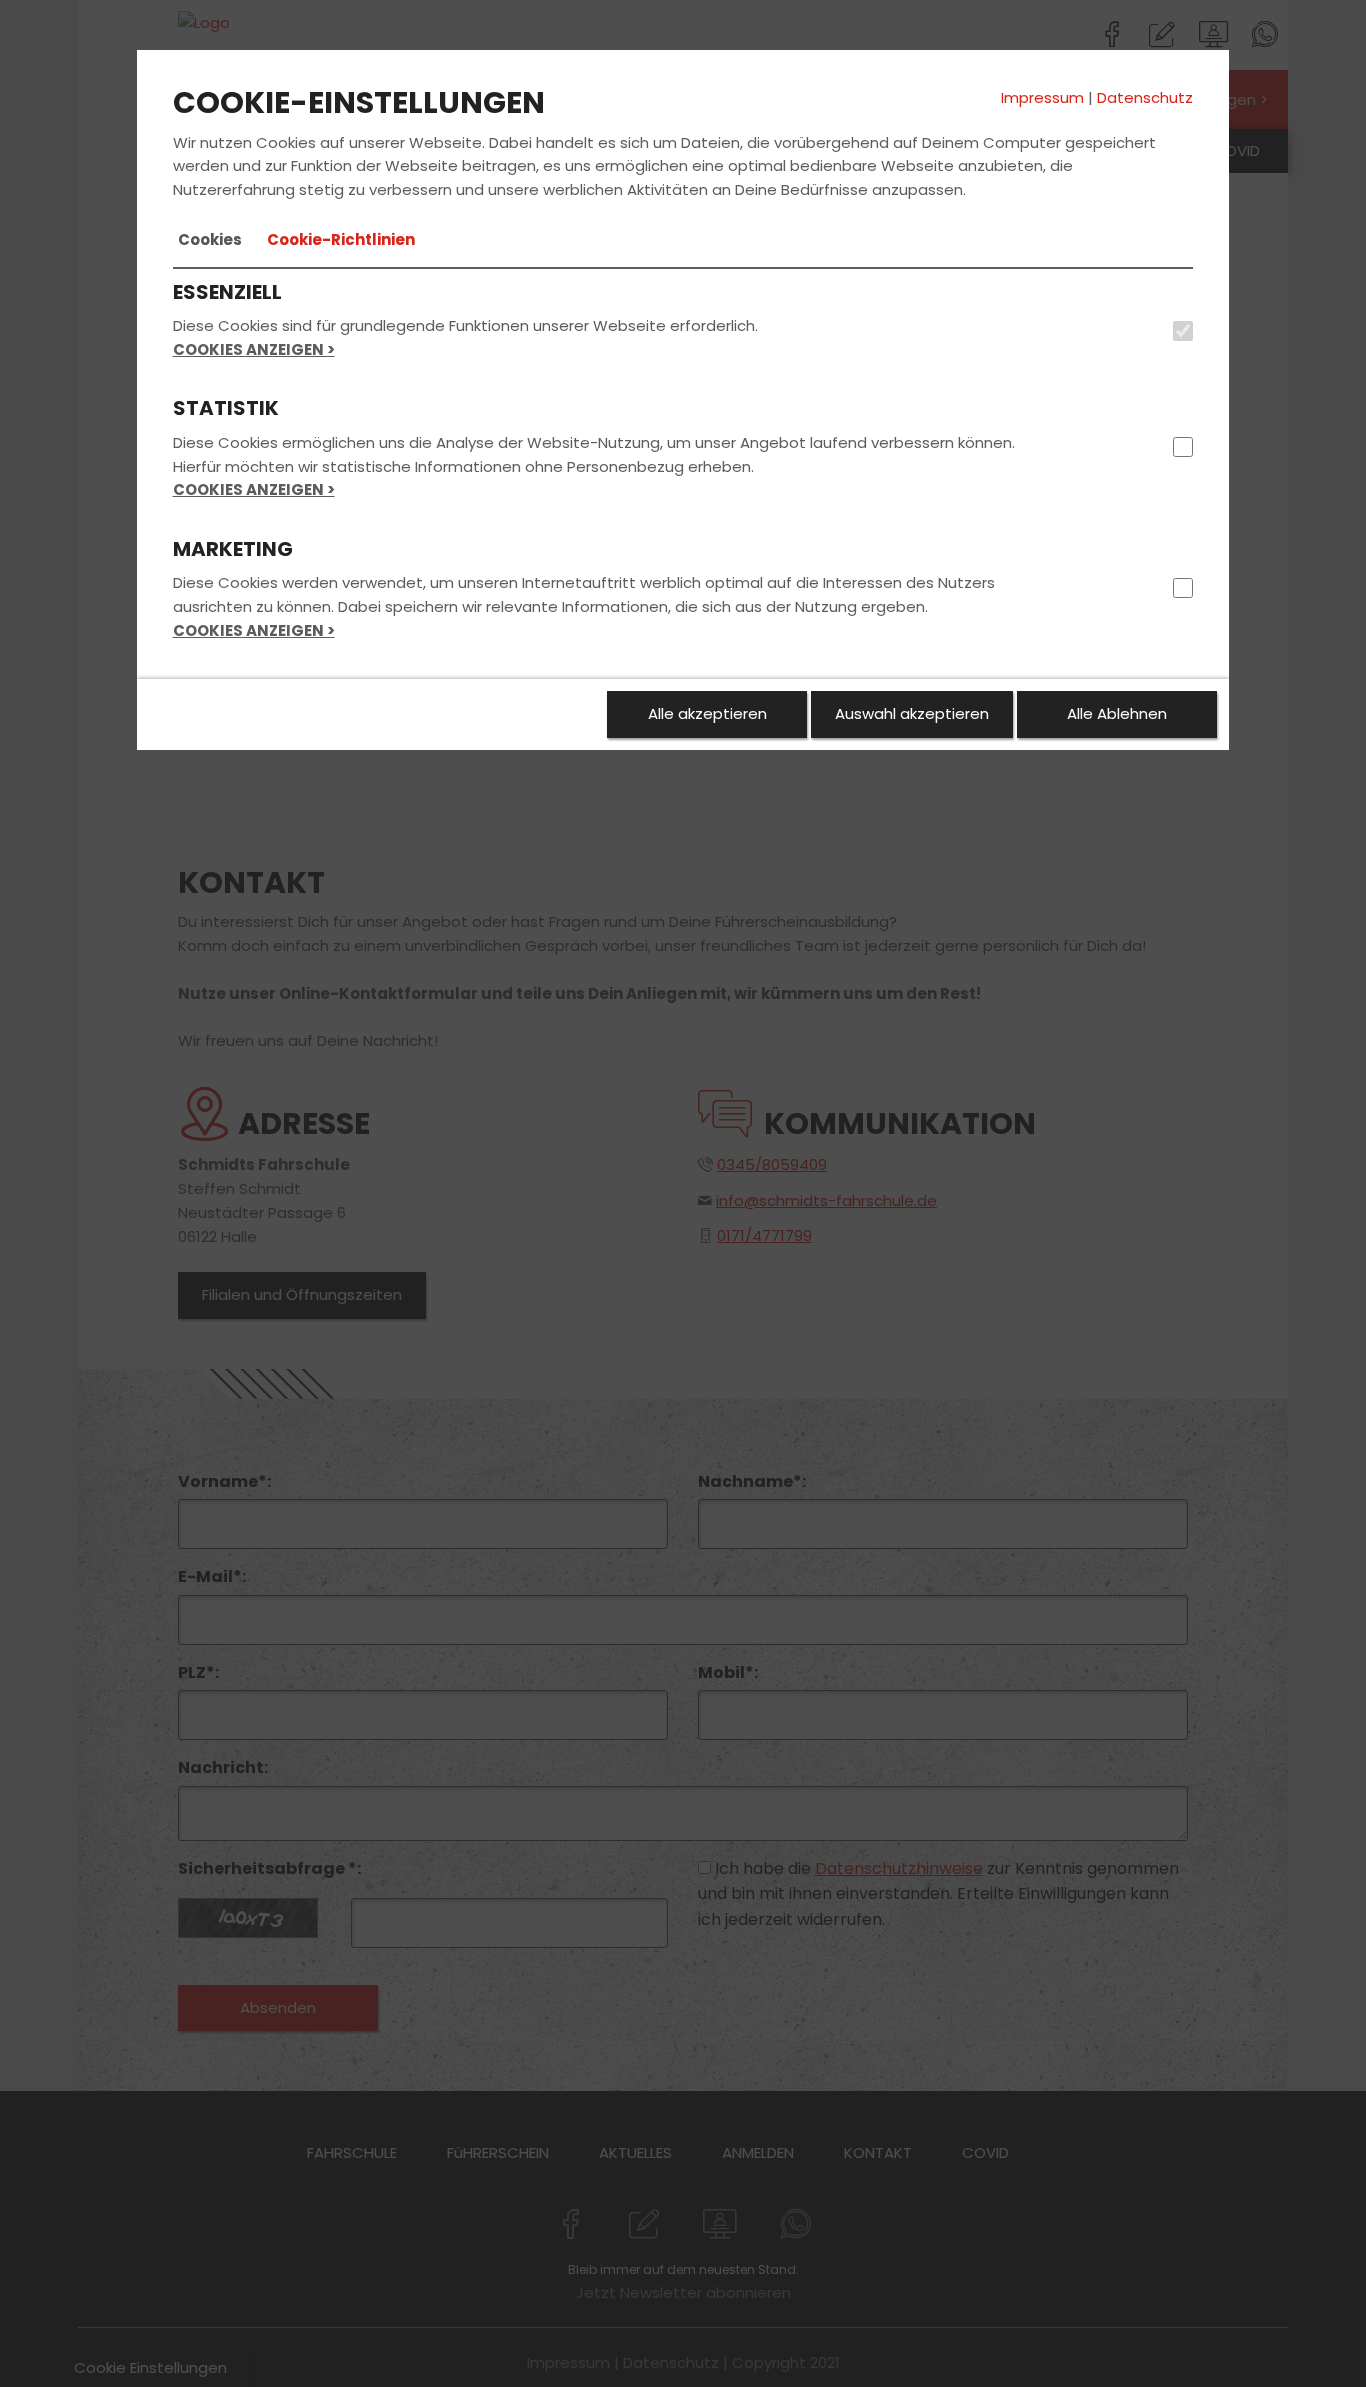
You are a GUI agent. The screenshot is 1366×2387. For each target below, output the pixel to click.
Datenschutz (1145, 97)
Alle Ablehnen (1117, 713)
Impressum (1042, 97)
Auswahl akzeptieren (912, 713)
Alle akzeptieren (707, 713)
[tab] (210, 240)
